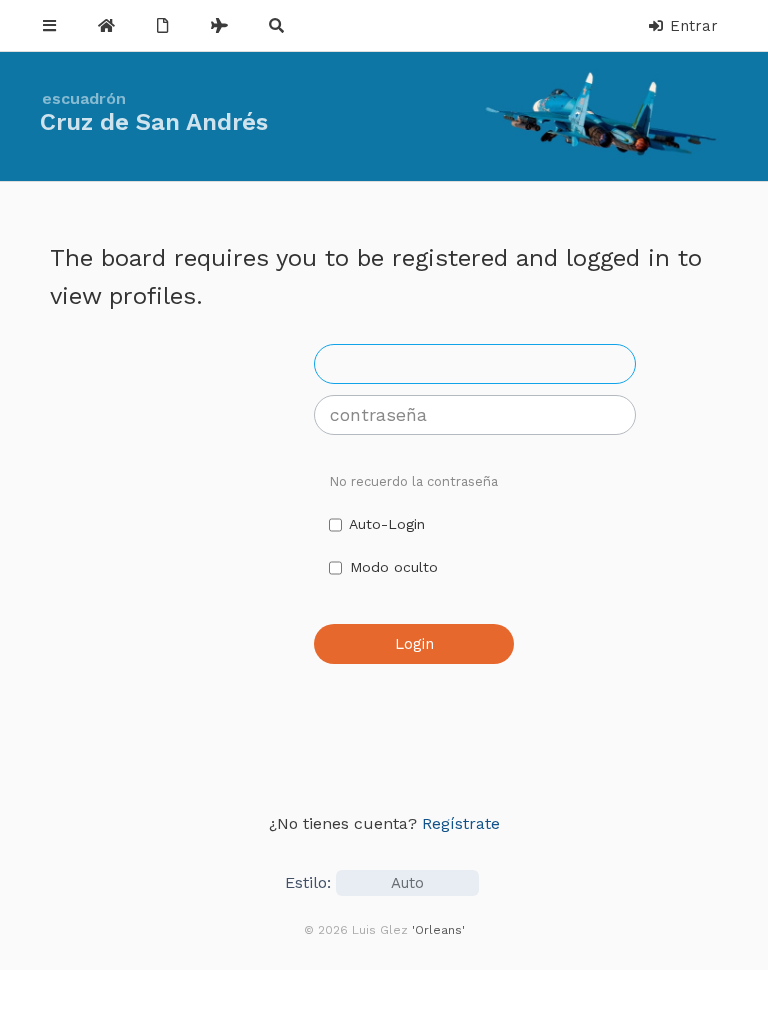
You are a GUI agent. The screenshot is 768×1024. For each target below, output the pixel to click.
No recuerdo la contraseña (413, 481)
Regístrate (461, 823)
